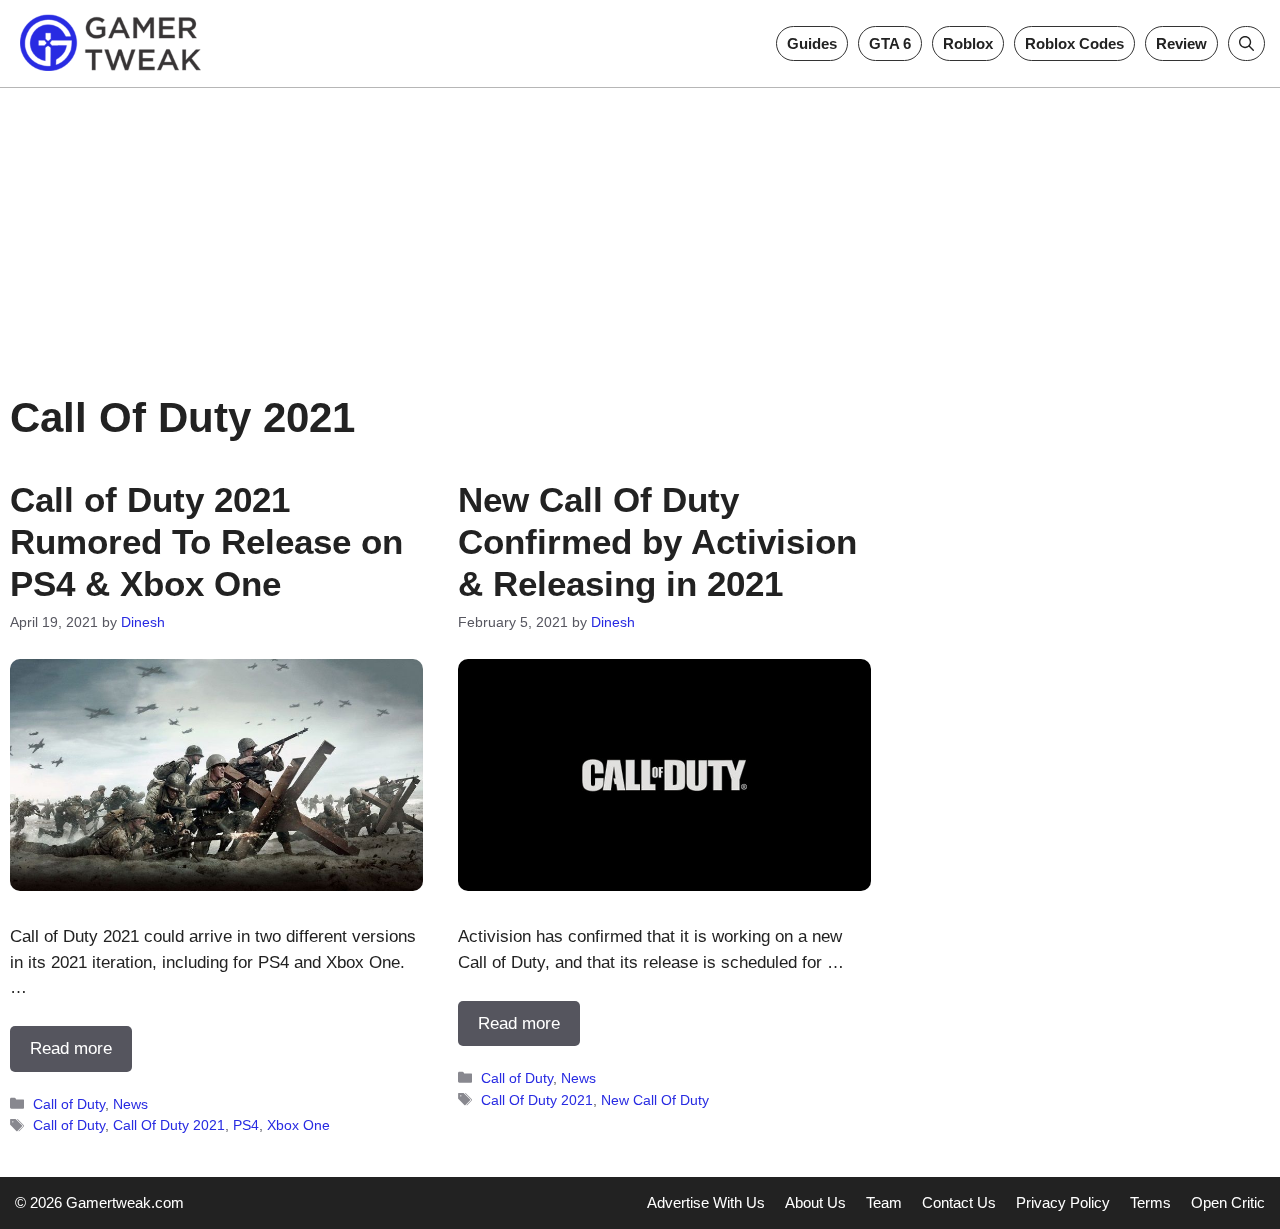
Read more (71, 1048)
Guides (812, 43)
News (130, 1104)
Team (884, 1202)
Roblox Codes (1074, 43)
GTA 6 (890, 43)
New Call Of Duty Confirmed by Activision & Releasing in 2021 (657, 541)
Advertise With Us (706, 1202)
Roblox (968, 43)
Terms (1150, 1202)
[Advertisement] (640, 228)
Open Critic (1228, 1202)
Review (1181, 43)
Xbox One (298, 1125)
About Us (815, 1202)
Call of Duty (69, 1104)
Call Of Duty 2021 (169, 1125)
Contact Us (959, 1202)
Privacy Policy (1063, 1202)
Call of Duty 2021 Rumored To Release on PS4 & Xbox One (206, 541)
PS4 (246, 1125)
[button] (1246, 43)
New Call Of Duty (655, 1100)
